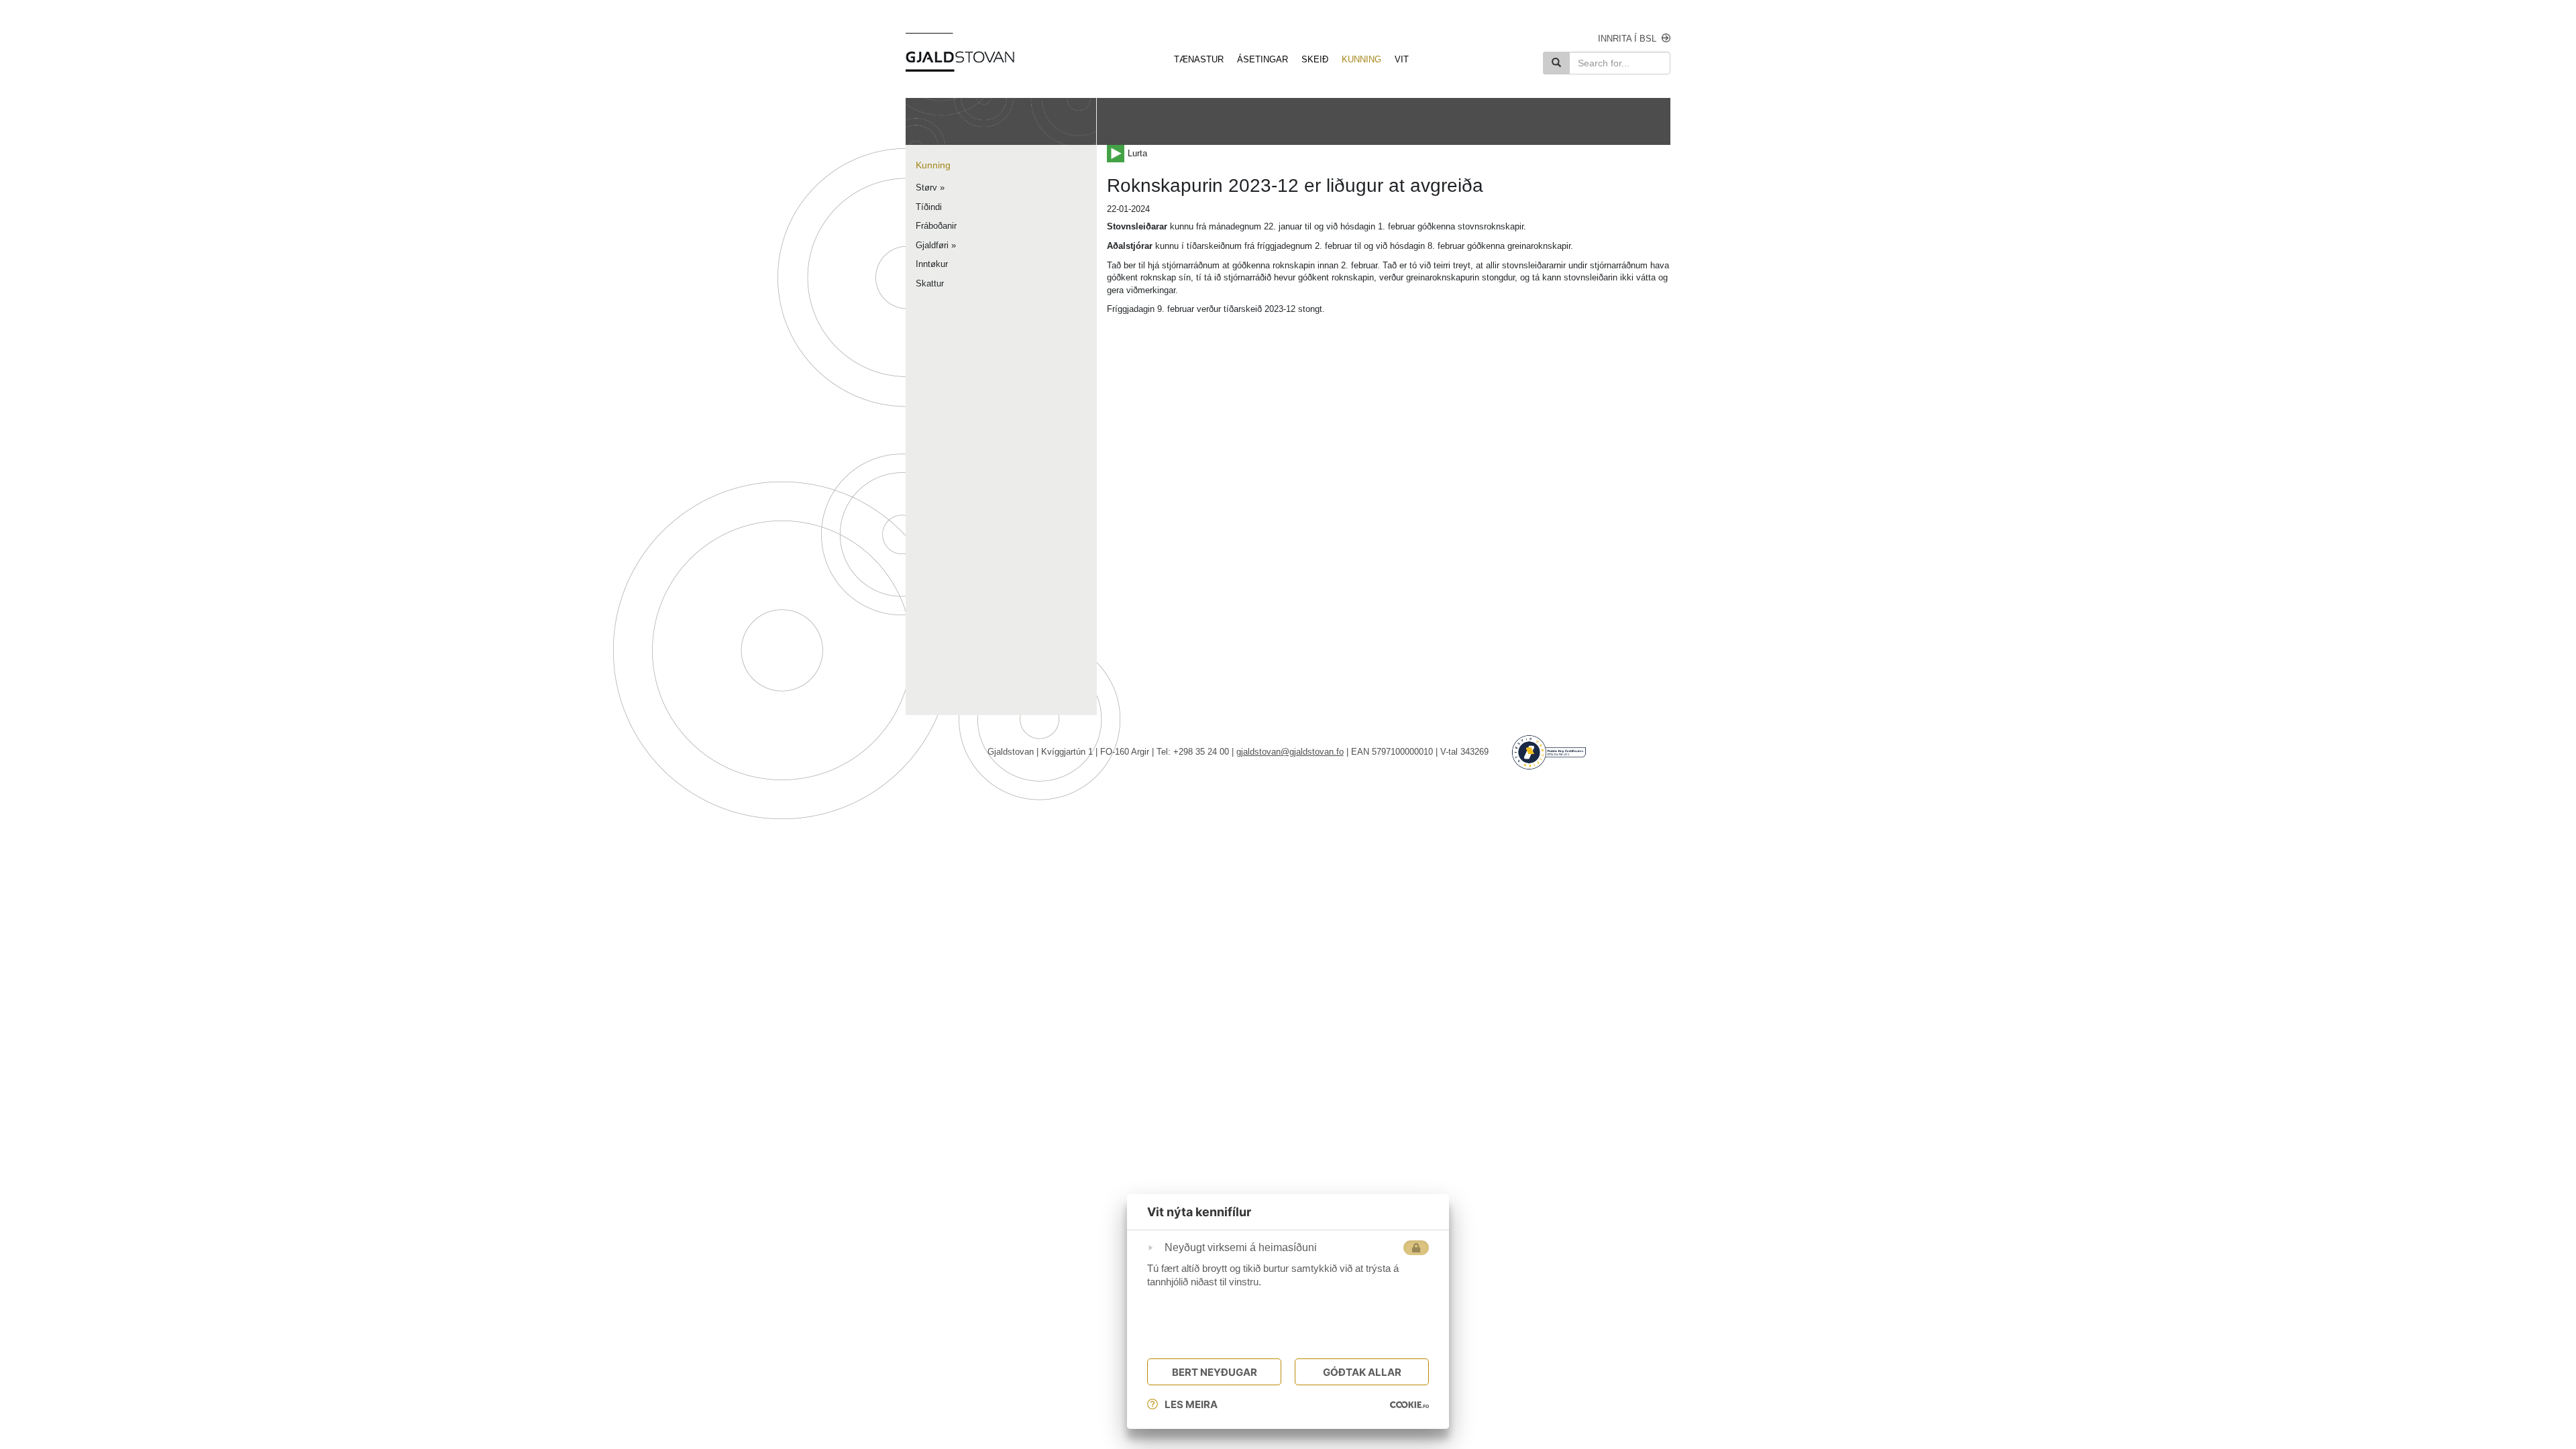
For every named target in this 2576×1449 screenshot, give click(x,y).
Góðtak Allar (1362, 1372)
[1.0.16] (1409, 1405)
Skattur (930, 283)
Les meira (1191, 1404)
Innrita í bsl (1627, 39)
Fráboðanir (936, 226)
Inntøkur (932, 264)
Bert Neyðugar (1215, 1372)
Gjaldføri (932, 245)
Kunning (933, 165)
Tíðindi (929, 207)
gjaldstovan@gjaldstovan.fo (1290, 752)
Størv (926, 187)
